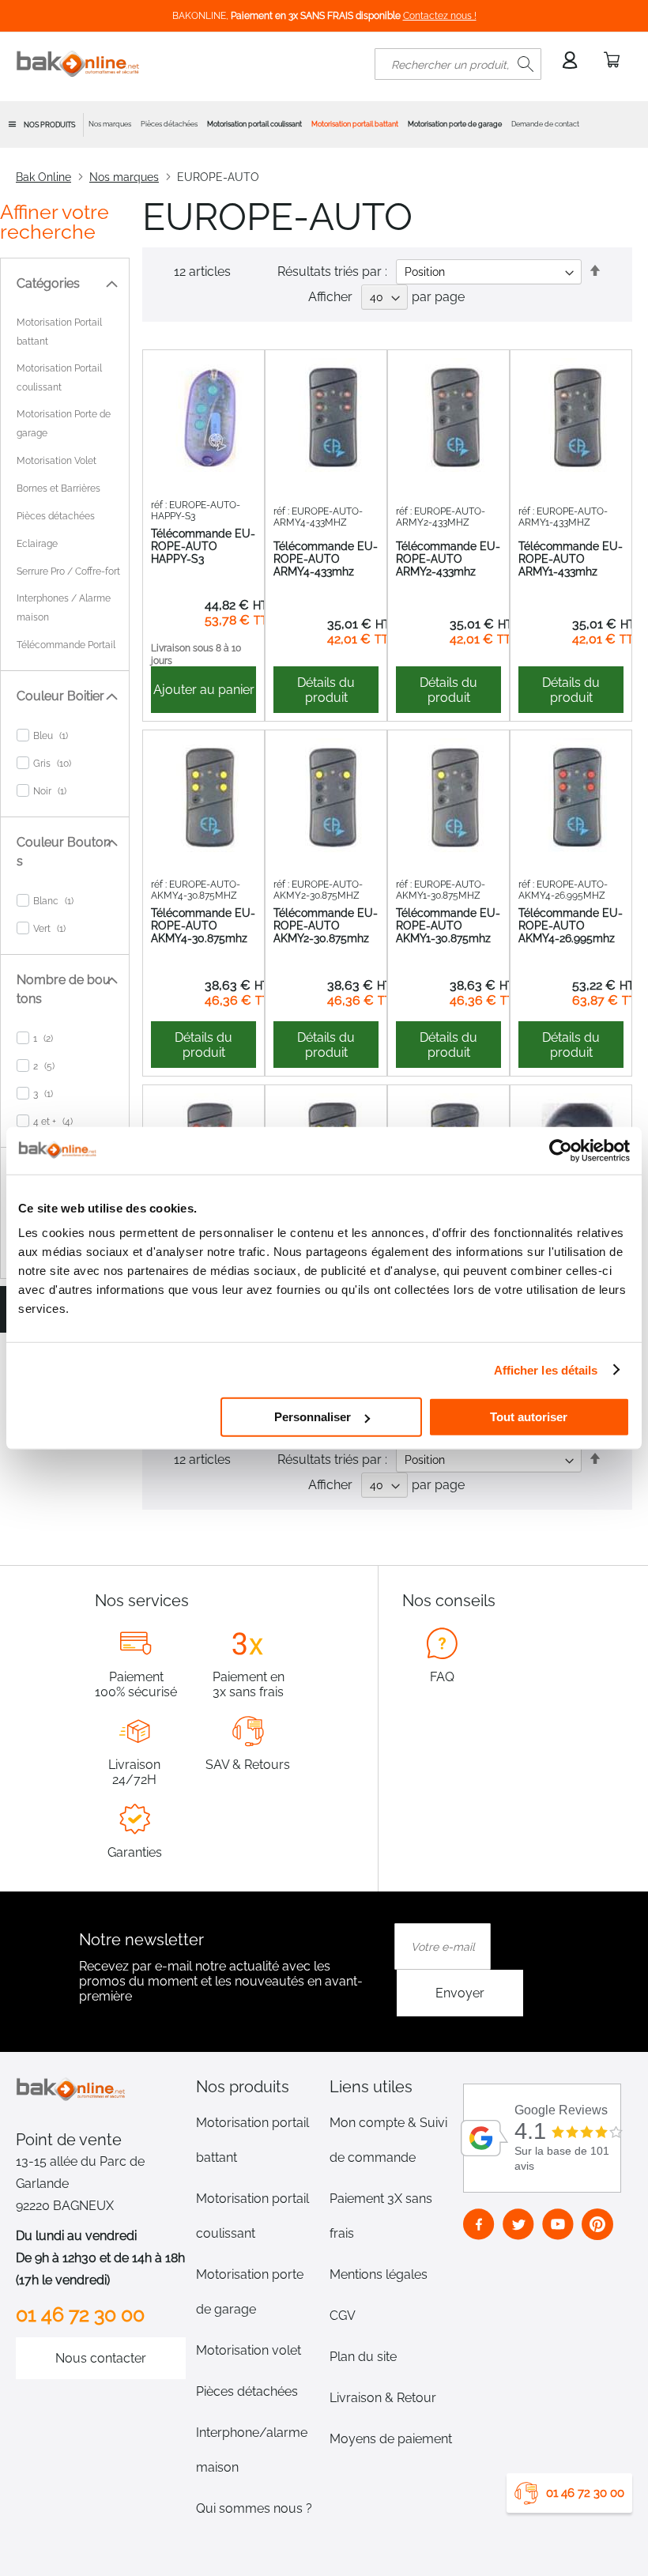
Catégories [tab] (48, 283)
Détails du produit (326, 690)
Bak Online (43, 177)
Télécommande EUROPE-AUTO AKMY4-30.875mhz (203, 926)
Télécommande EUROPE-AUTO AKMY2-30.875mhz (326, 926)
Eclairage (37, 544)
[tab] (258, 2087)
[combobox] (458, 64)
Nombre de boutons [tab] (64, 989)
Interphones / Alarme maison (64, 608)
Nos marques (124, 177)
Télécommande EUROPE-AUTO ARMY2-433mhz (448, 559)
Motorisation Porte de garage (64, 424)
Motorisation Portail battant (59, 332)
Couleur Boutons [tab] (64, 852)
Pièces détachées (56, 516)
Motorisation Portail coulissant (59, 378)
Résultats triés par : (332, 272)
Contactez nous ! (440, 16)
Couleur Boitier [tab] (60, 696)
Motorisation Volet (57, 461)
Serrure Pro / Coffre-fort (68, 571)
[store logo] (78, 64)
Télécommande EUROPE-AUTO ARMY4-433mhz (326, 559)
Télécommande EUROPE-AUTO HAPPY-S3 (203, 546)
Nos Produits (49, 125)
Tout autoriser (529, 1417)
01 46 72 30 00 (585, 2493)
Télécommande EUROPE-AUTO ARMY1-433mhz (571, 559)
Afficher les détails (546, 1369)
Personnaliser (313, 1417)
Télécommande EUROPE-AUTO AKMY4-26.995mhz (571, 926)
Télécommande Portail (66, 645)
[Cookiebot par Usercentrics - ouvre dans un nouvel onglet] (561, 1150)
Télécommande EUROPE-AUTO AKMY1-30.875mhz (448, 926)
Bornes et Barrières (58, 488)
